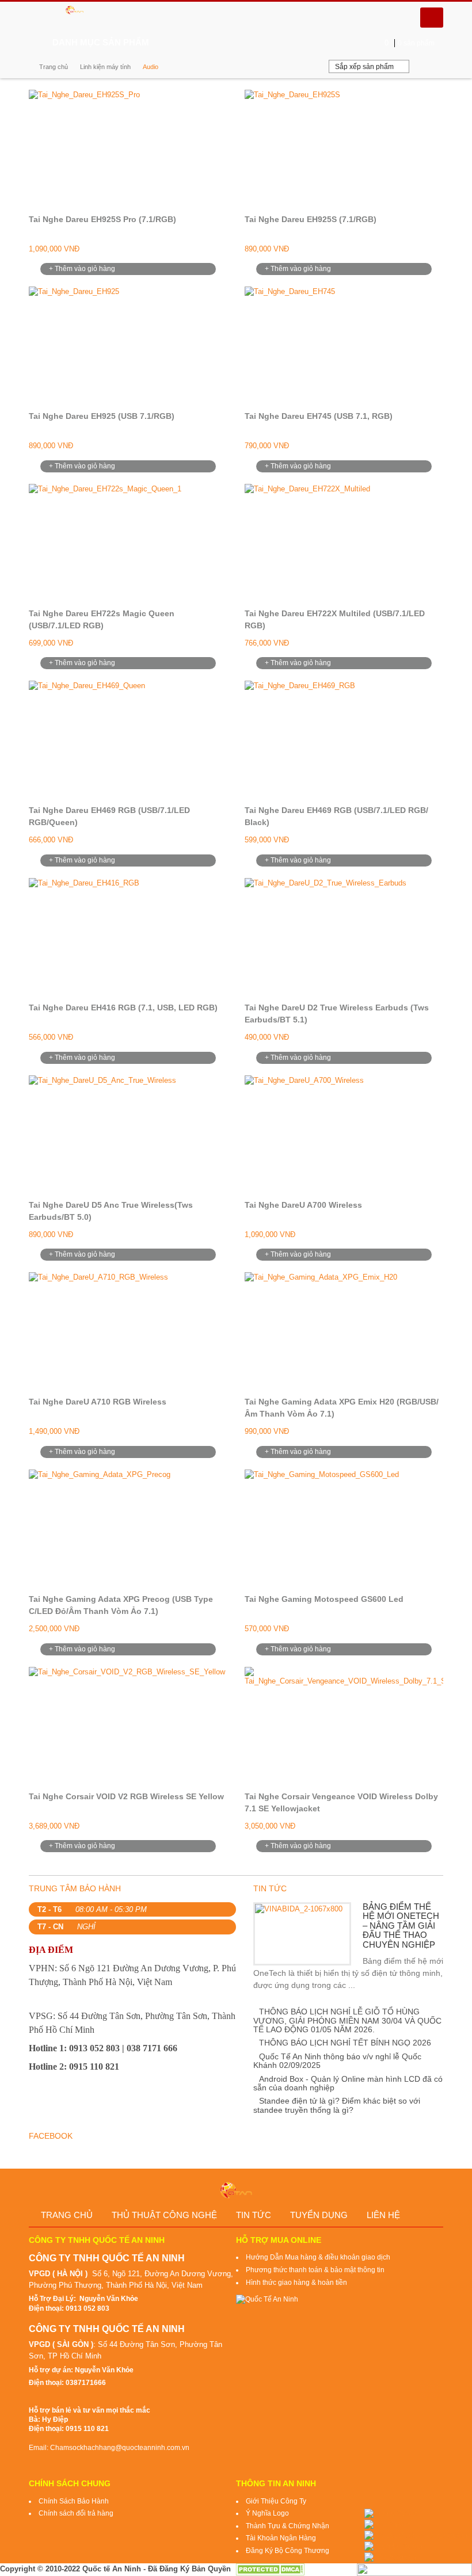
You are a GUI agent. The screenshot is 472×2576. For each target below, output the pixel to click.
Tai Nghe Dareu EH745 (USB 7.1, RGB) (319, 416)
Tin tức (254, 2215)
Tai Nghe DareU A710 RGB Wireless (98, 1402)
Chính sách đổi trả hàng (76, 2513)
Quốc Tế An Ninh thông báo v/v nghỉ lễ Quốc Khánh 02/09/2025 (337, 2061)
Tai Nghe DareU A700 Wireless (303, 1205)
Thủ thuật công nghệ (164, 2215)
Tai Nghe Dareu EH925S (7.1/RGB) (311, 219)
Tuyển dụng (319, 2215)
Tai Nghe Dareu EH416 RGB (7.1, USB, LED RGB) (123, 1007)
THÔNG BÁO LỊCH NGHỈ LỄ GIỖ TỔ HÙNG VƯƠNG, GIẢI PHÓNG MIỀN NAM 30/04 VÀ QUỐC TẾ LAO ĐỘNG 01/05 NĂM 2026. (347, 2020)
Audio (151, 67)
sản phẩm (410, 43)
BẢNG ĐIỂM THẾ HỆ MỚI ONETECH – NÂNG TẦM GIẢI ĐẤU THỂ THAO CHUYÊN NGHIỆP (401, 1926)
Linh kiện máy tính (105, 67)
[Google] (226, 43)
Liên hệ (383, 2215)
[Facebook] (189, 43)
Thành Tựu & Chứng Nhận (288, 2526)
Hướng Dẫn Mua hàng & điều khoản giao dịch (318, 2257)
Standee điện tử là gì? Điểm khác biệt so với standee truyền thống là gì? (337, 2105)
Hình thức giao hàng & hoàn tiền (296, 2283)
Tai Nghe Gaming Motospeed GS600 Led (324, 1599)
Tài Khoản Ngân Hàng (281, 2538)
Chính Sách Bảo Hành (74, 2501)
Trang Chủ (67, 2215)
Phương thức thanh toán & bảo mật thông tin (315, 2270)
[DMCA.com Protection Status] (270, 2568)
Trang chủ (54, 67)
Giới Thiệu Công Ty (276, 2501)
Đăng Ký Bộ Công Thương (288, 2551)
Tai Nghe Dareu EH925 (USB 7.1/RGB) (102, 416)
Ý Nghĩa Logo (267, 2513)
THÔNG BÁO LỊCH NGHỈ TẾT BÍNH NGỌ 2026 (345, 2043)
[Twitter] (208, 43)
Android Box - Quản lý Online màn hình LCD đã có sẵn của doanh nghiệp (348, 2083)
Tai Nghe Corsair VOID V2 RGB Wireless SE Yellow (126, 1796)
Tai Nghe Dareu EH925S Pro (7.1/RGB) (102, 219)
